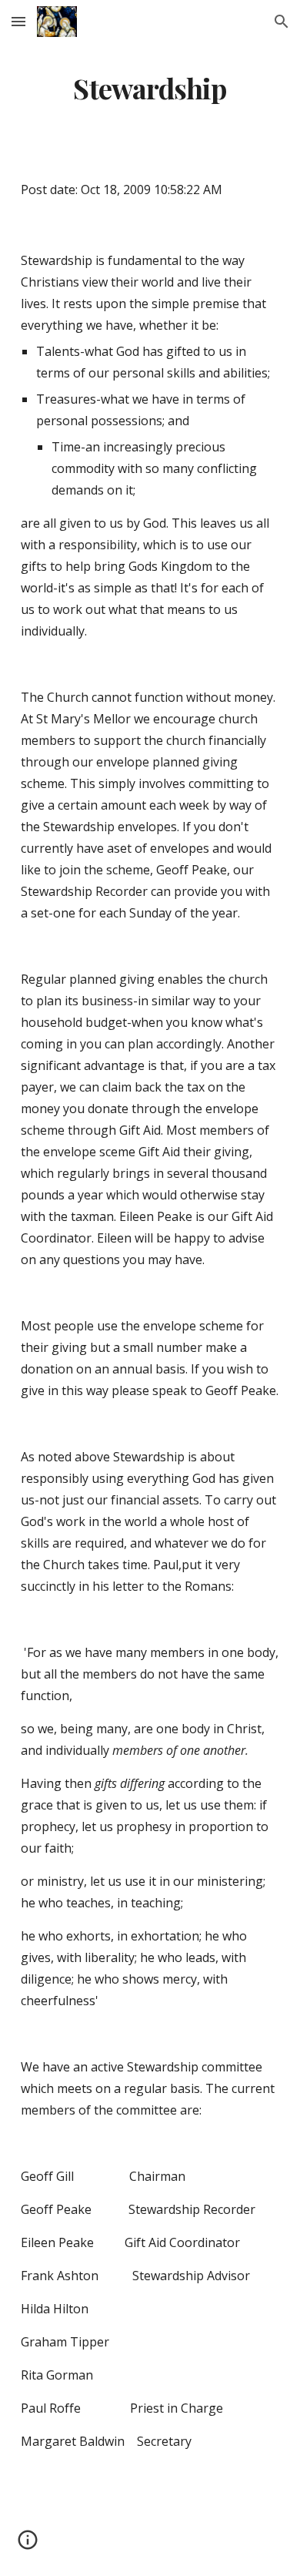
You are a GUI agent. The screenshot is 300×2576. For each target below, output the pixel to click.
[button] (18, 21)
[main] (150, 89)
